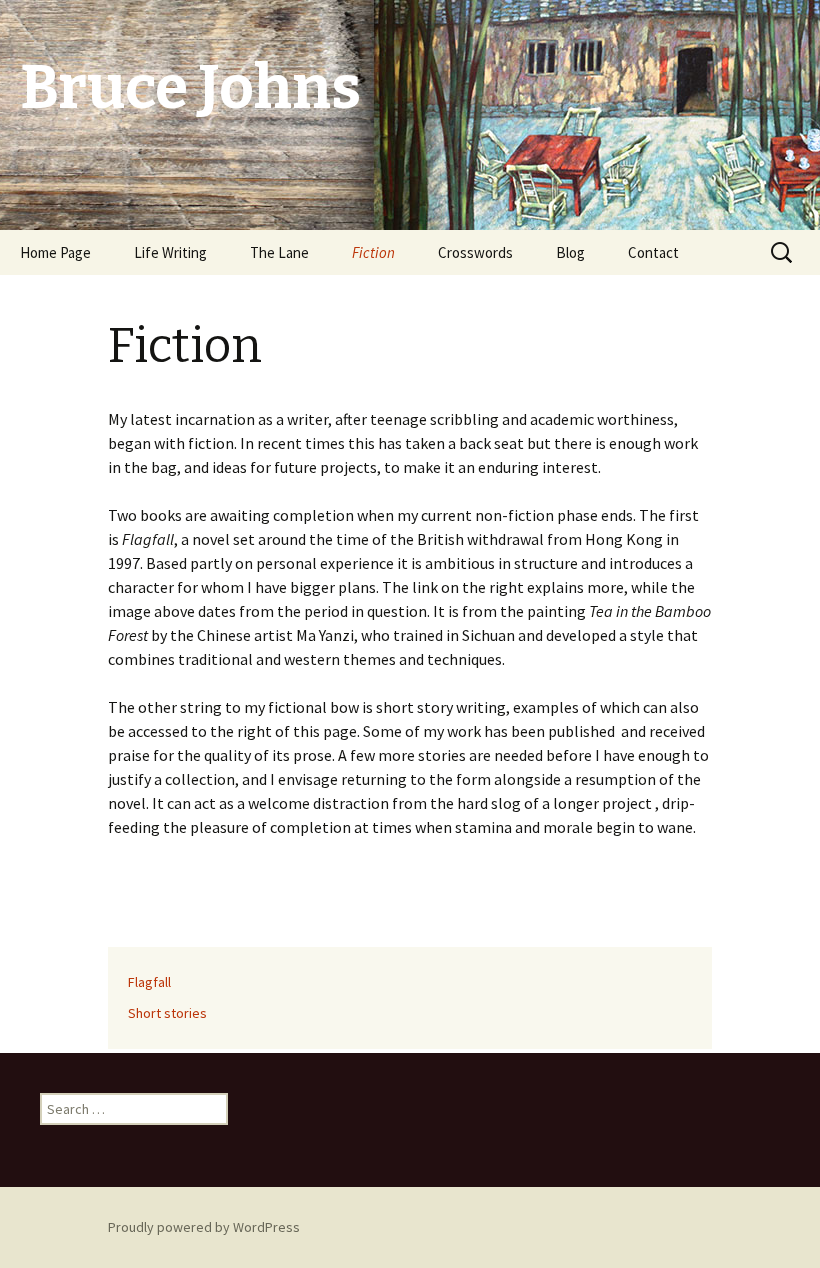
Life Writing (170, 252)
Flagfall (149, 982)
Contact (653, 252)
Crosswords (475, 252)
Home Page (55, 252)
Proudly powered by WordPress (204, 1227)
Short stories (167, 1013)
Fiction (373, 252)
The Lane (279, 252)
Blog (570, 252)
